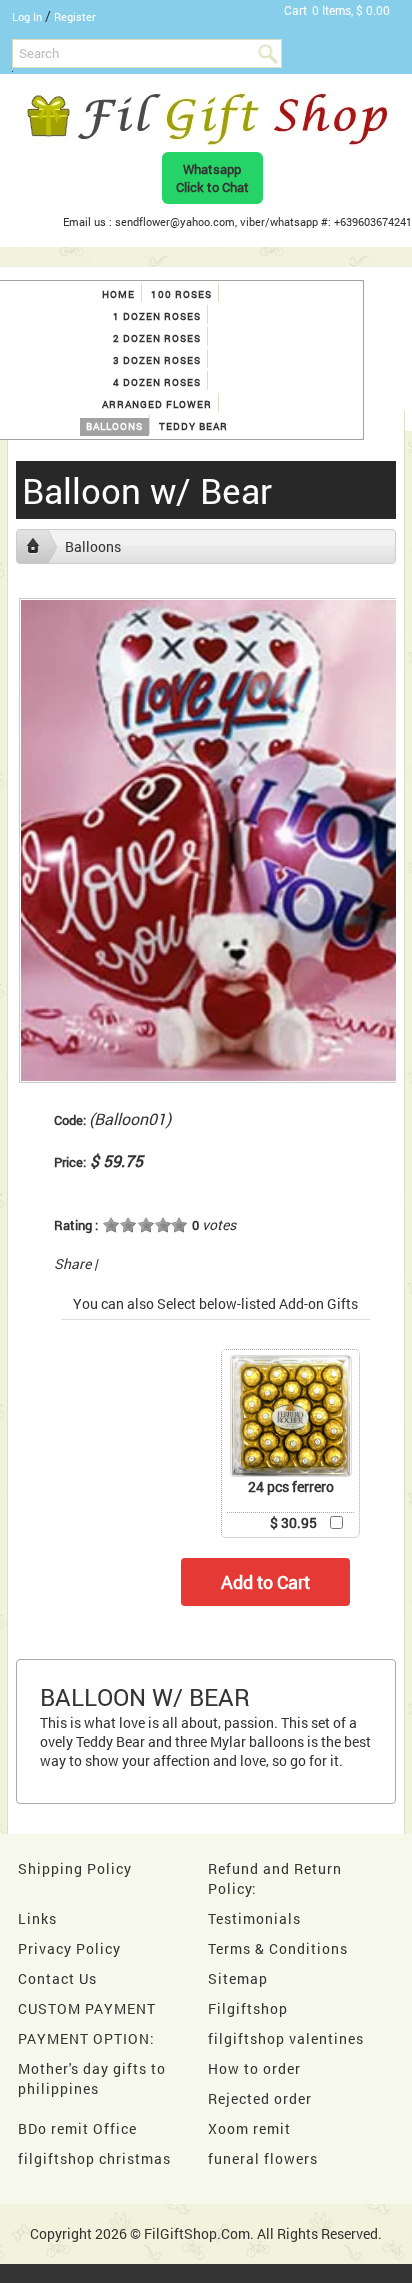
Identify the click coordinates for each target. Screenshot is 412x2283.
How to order (254, 2068)
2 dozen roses (157, 338)
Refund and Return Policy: (275, 1878)
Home (118, 294)
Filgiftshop (248, 2008)
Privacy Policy (69, 1948)
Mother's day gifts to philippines (92, 2078)
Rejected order (260, 2098)
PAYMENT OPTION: (86, 2038)
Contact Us (57, 1978)
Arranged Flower (157, 404)
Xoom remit (249, 2128)
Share (72, 1263)
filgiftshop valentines (286, 2038)
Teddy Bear (193, 426)
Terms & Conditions (278, 1948)
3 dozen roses (157, 360)
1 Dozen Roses (157, 316)
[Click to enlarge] (291, 1416)
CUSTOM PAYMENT (87, 2008)
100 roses (181, 294)
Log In (27, 16)
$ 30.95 (293, 1522)
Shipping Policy (75, 1868)
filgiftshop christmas (94, 2158)
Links (37, 1918)
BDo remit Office (77, 2128)
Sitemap (238, 1978)
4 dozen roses (157, 382)
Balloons (114, 426)
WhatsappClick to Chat (212, 178)
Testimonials (254, 1918)
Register (75, 16)
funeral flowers (263, 2158)
